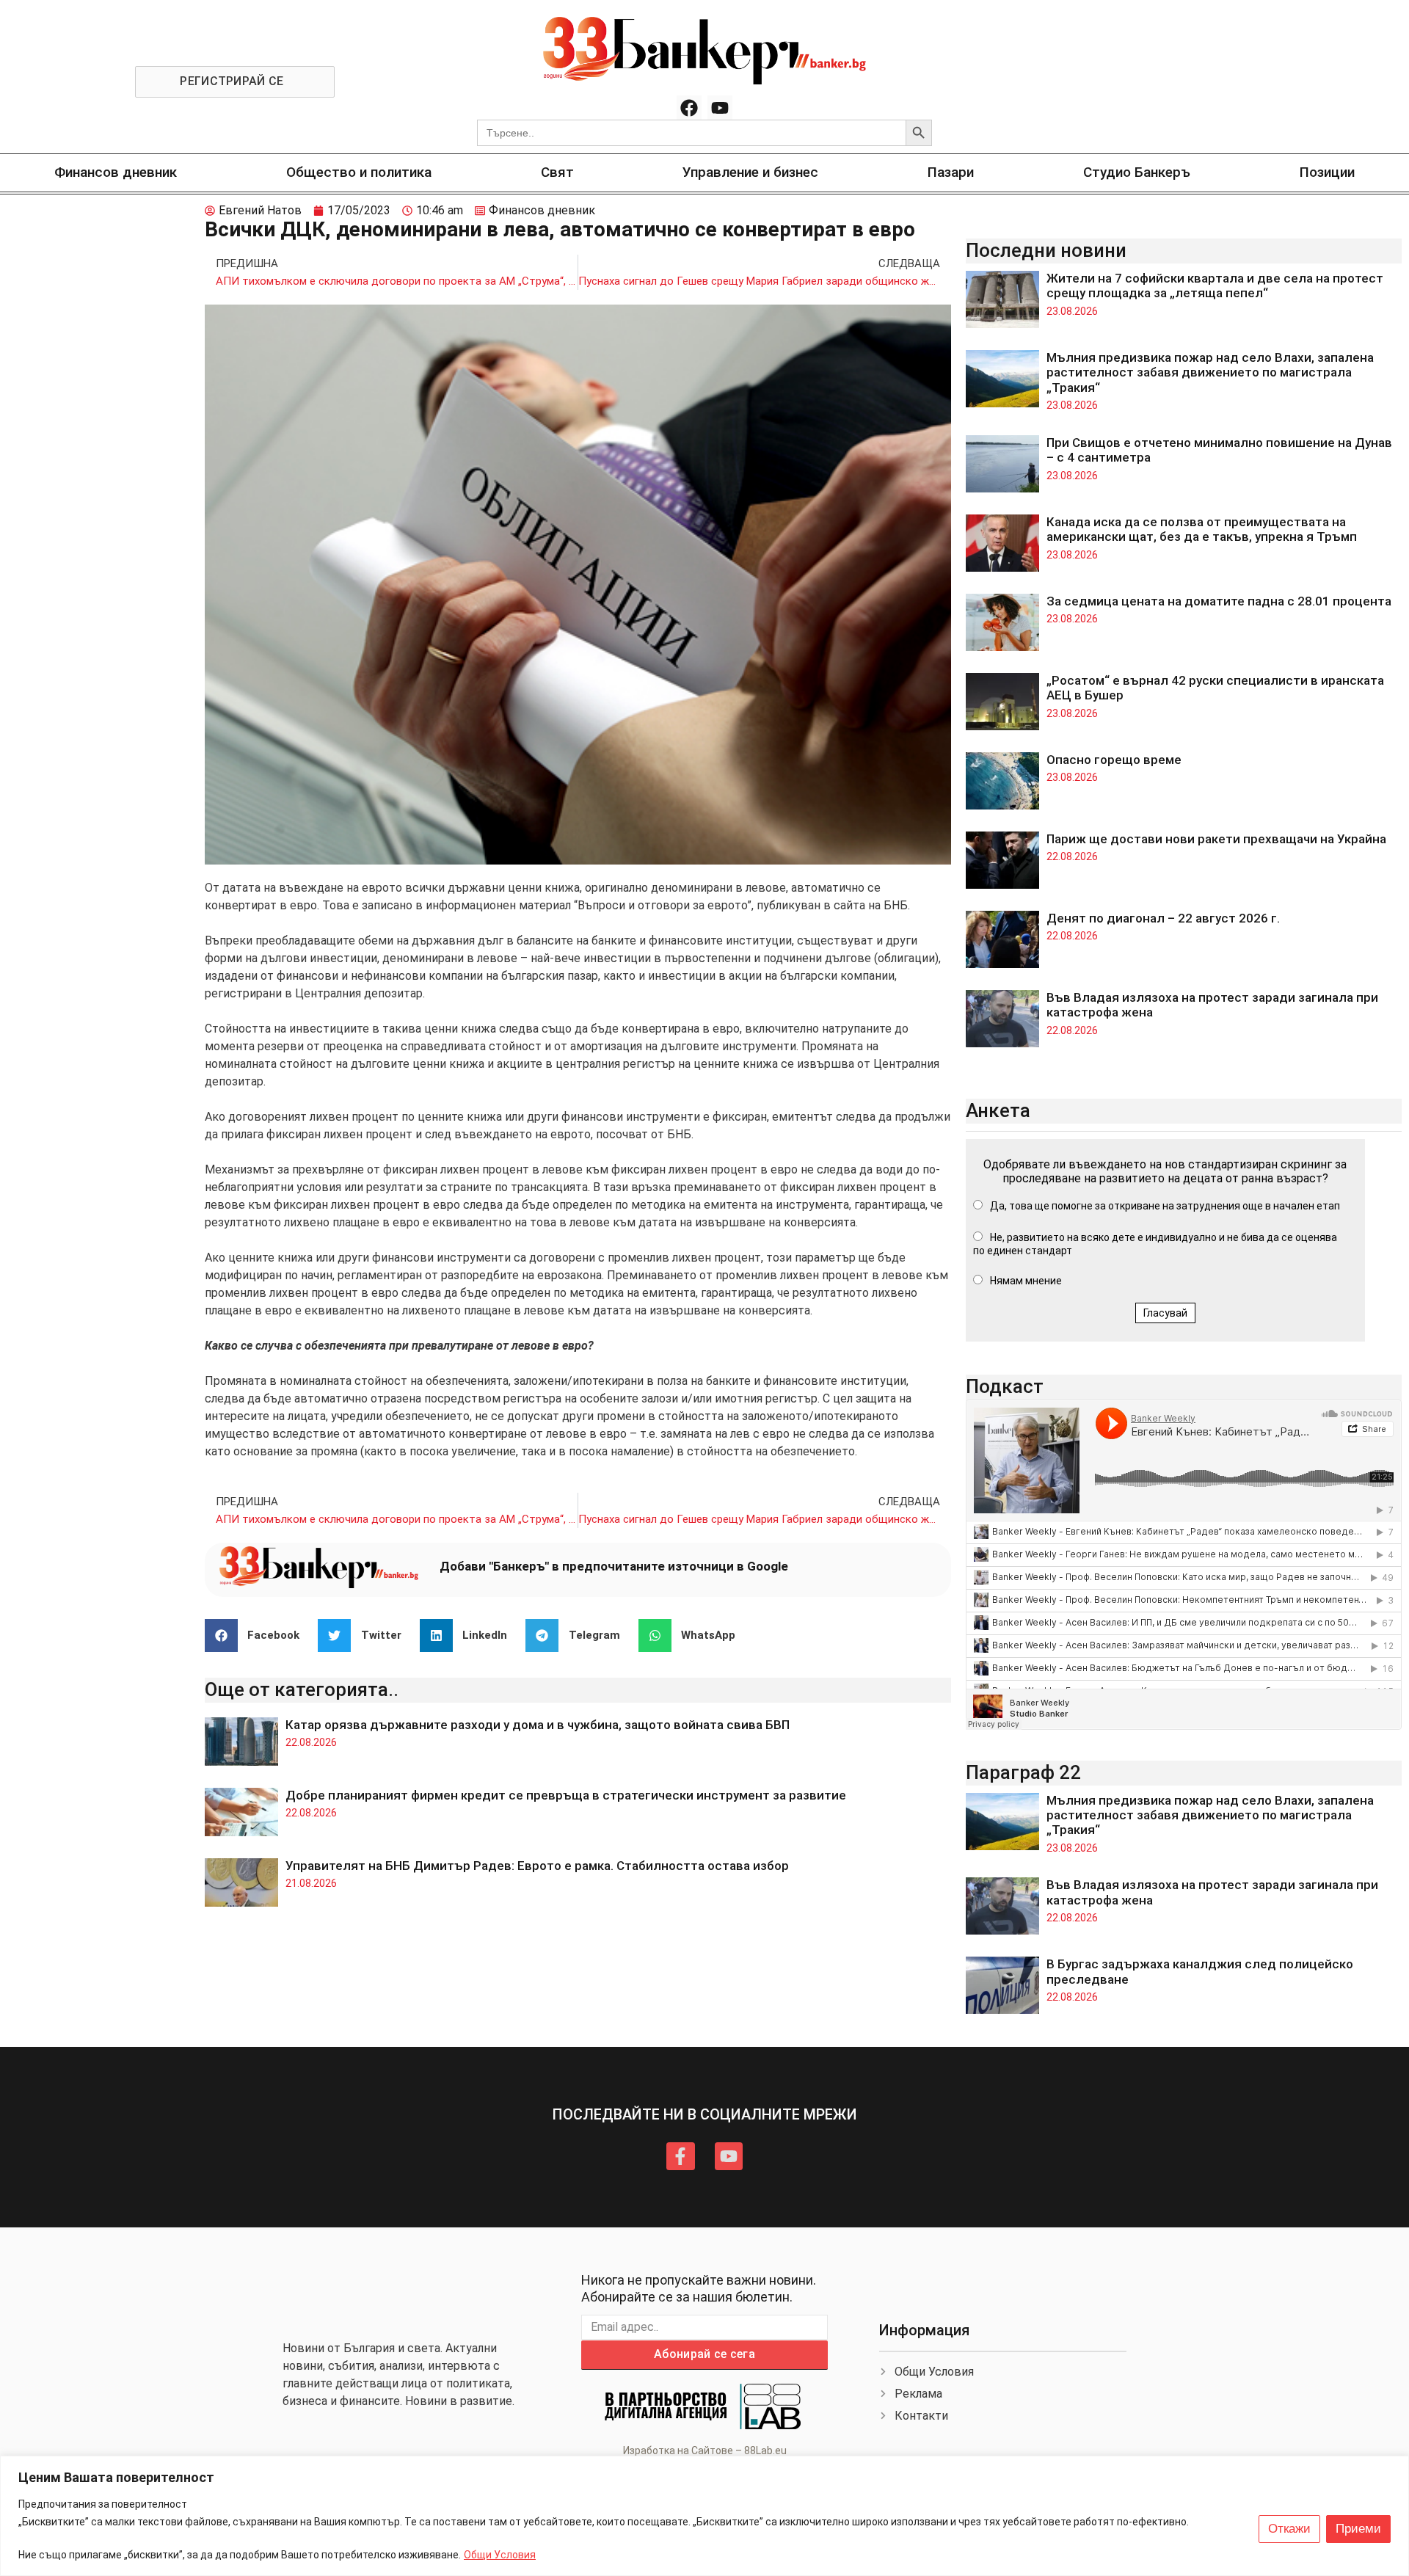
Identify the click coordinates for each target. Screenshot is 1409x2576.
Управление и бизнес (750, 172)
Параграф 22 (1023, 1772)
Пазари (951, 172)
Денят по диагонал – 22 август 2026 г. (1163, 918)
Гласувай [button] (1165, 1313)
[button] (258, 1636)
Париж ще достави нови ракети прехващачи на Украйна (1216, 839)
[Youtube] (720, 108)
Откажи (1289, 2529)
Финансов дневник (116, 172)
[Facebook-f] (680, 2156)
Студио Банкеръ (1137, 172)
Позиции (1327, 172)
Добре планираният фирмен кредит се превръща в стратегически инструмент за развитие (566, 1795)
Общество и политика (359, 172)
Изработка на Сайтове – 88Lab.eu (705, 2451)
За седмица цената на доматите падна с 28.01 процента (1219, 601)
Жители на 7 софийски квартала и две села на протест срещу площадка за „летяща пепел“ (1215, 285)
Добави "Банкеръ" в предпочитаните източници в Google (614, 1566)
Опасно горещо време (1114, 760)
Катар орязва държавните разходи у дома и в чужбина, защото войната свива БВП (538, 1725)
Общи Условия (500, 2555)
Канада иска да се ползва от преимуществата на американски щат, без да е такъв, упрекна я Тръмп (1202, 529)
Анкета (998, 1110)
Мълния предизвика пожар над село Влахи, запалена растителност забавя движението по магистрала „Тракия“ (1210, 372)
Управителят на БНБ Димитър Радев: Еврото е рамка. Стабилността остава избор (537, 1866)
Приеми (1358, 2529)
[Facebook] (689, 108)
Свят (557, 172)
